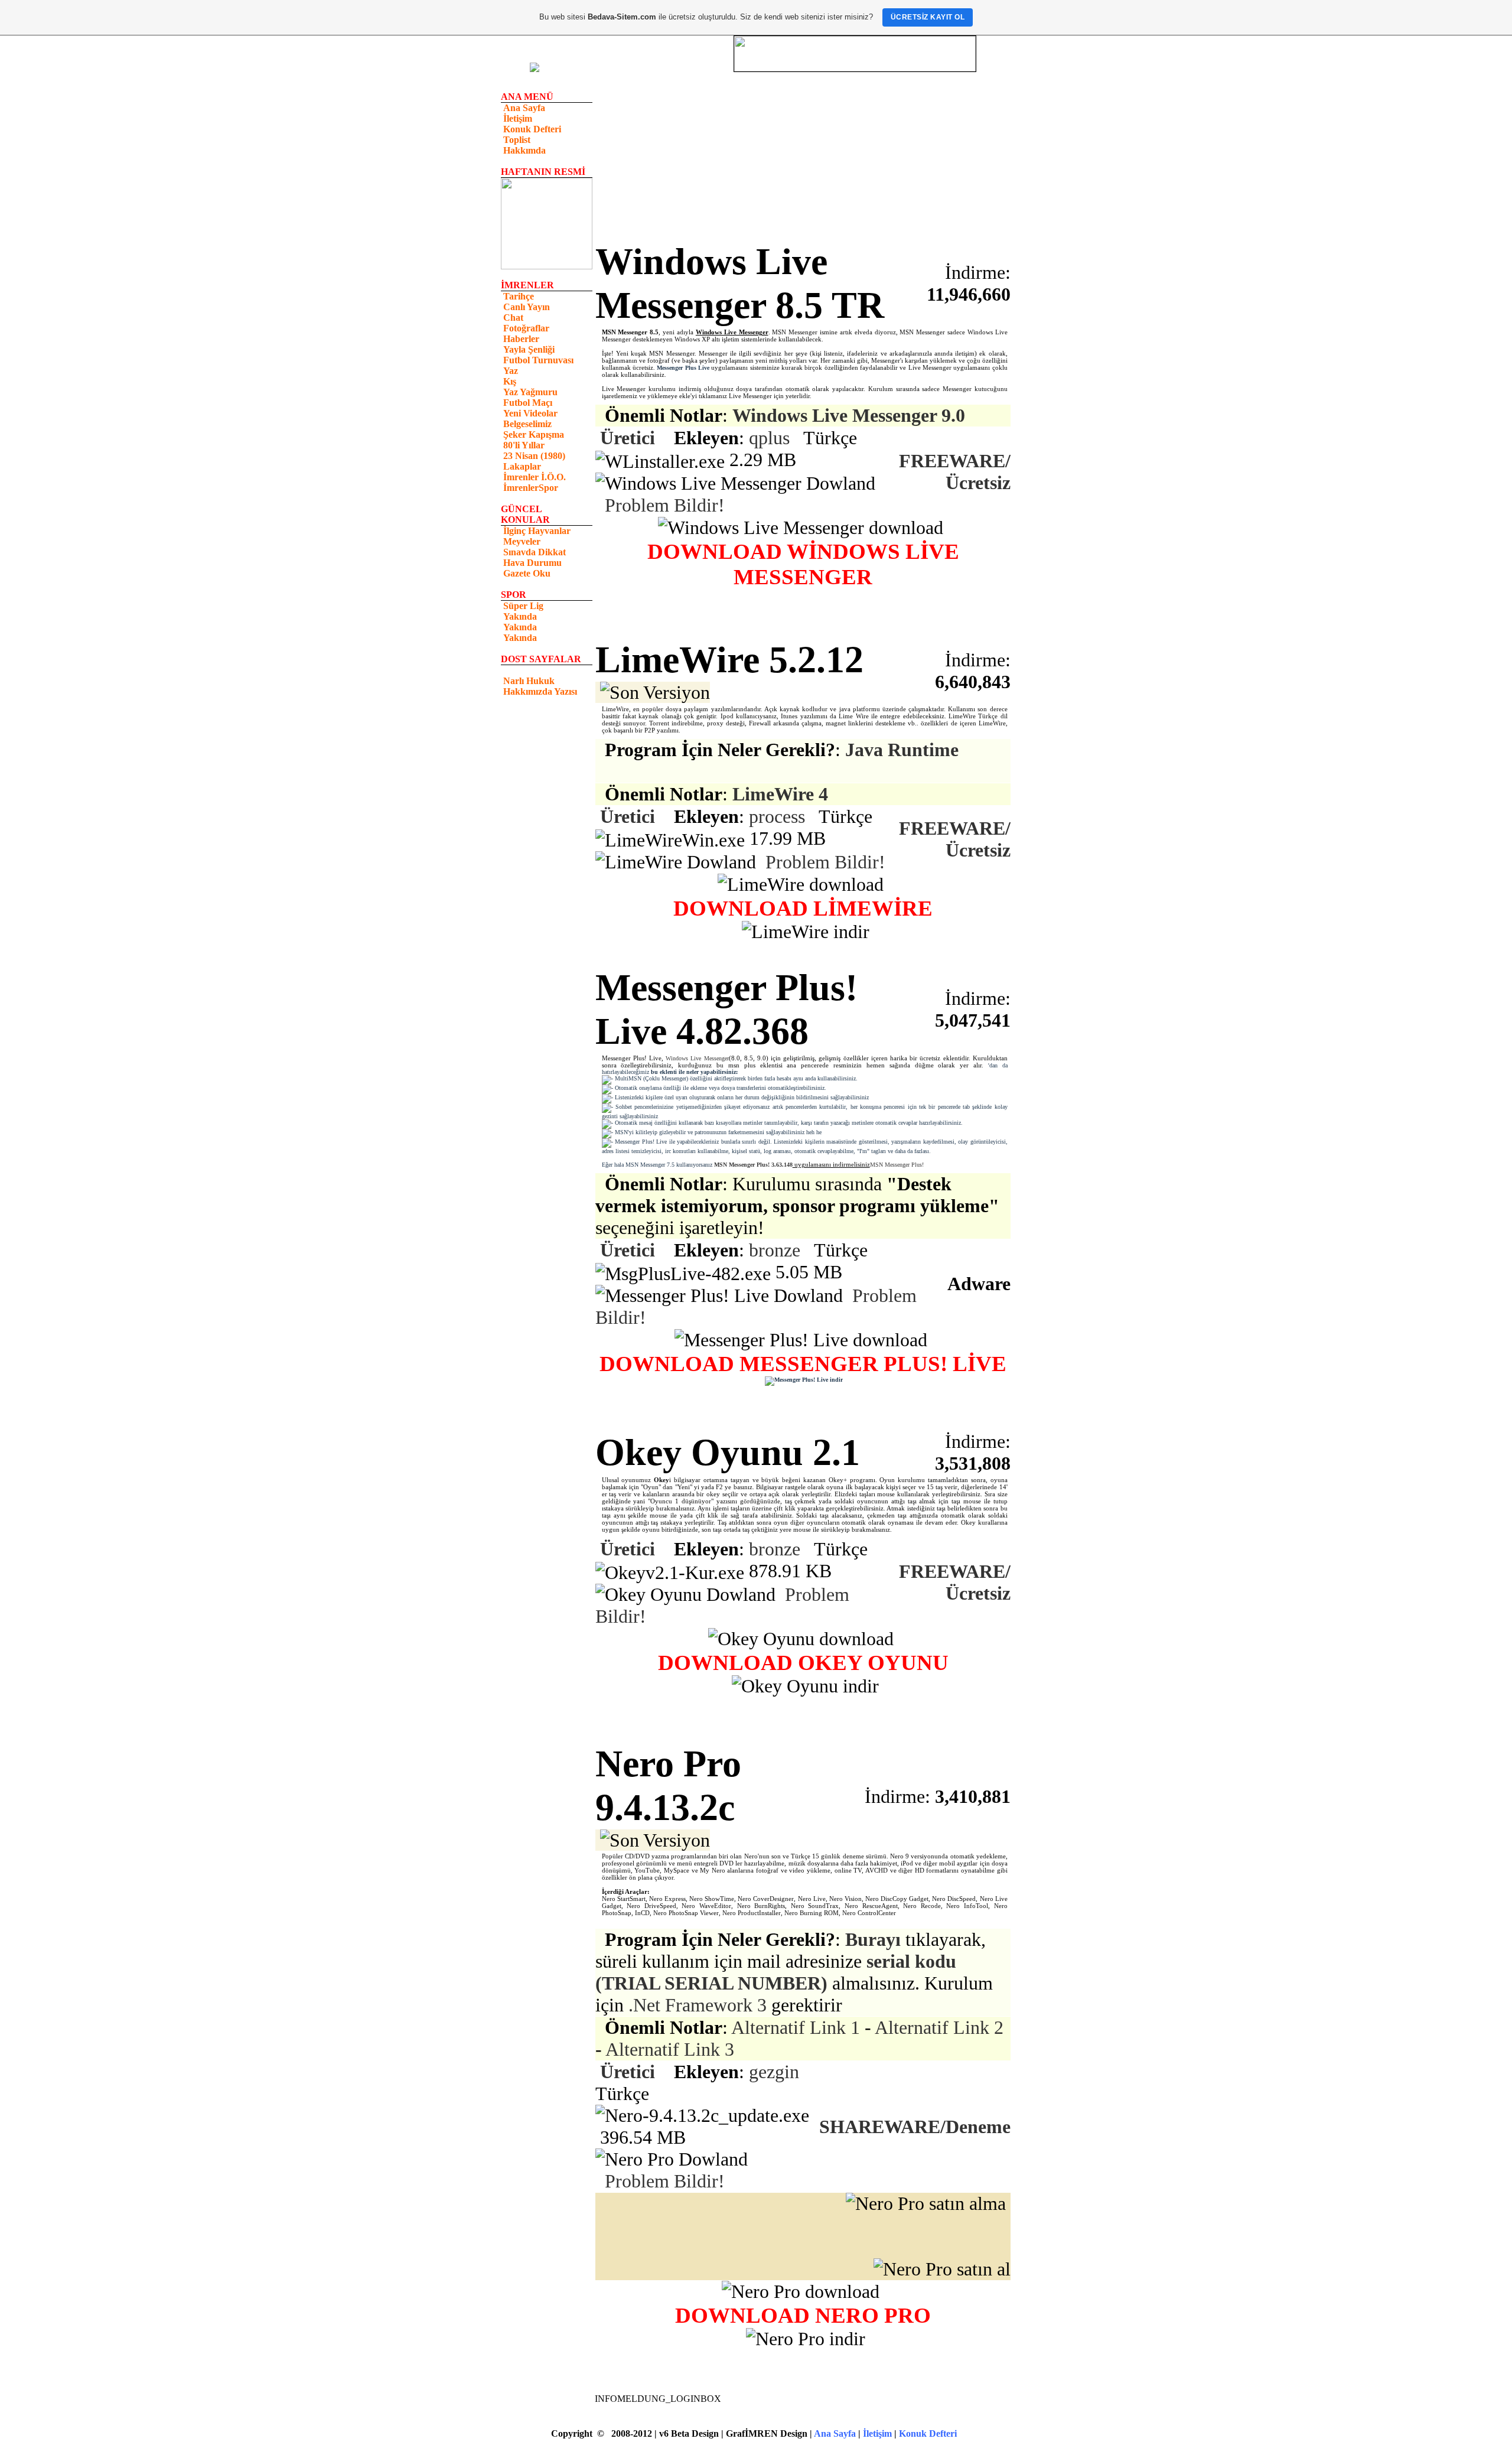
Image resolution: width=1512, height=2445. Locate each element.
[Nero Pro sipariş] (942, 2269)
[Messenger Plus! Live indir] (764, 1374)
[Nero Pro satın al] (803, 2236)
